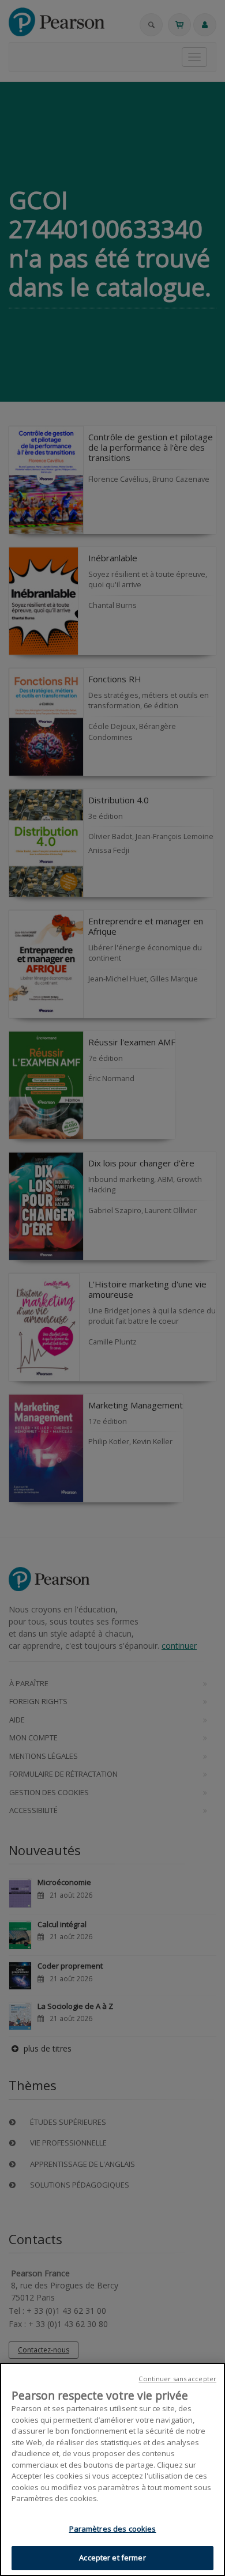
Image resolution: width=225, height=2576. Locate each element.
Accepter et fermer (112, 2558)
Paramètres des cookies (113, 2529)
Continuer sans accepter (177, 2379)
